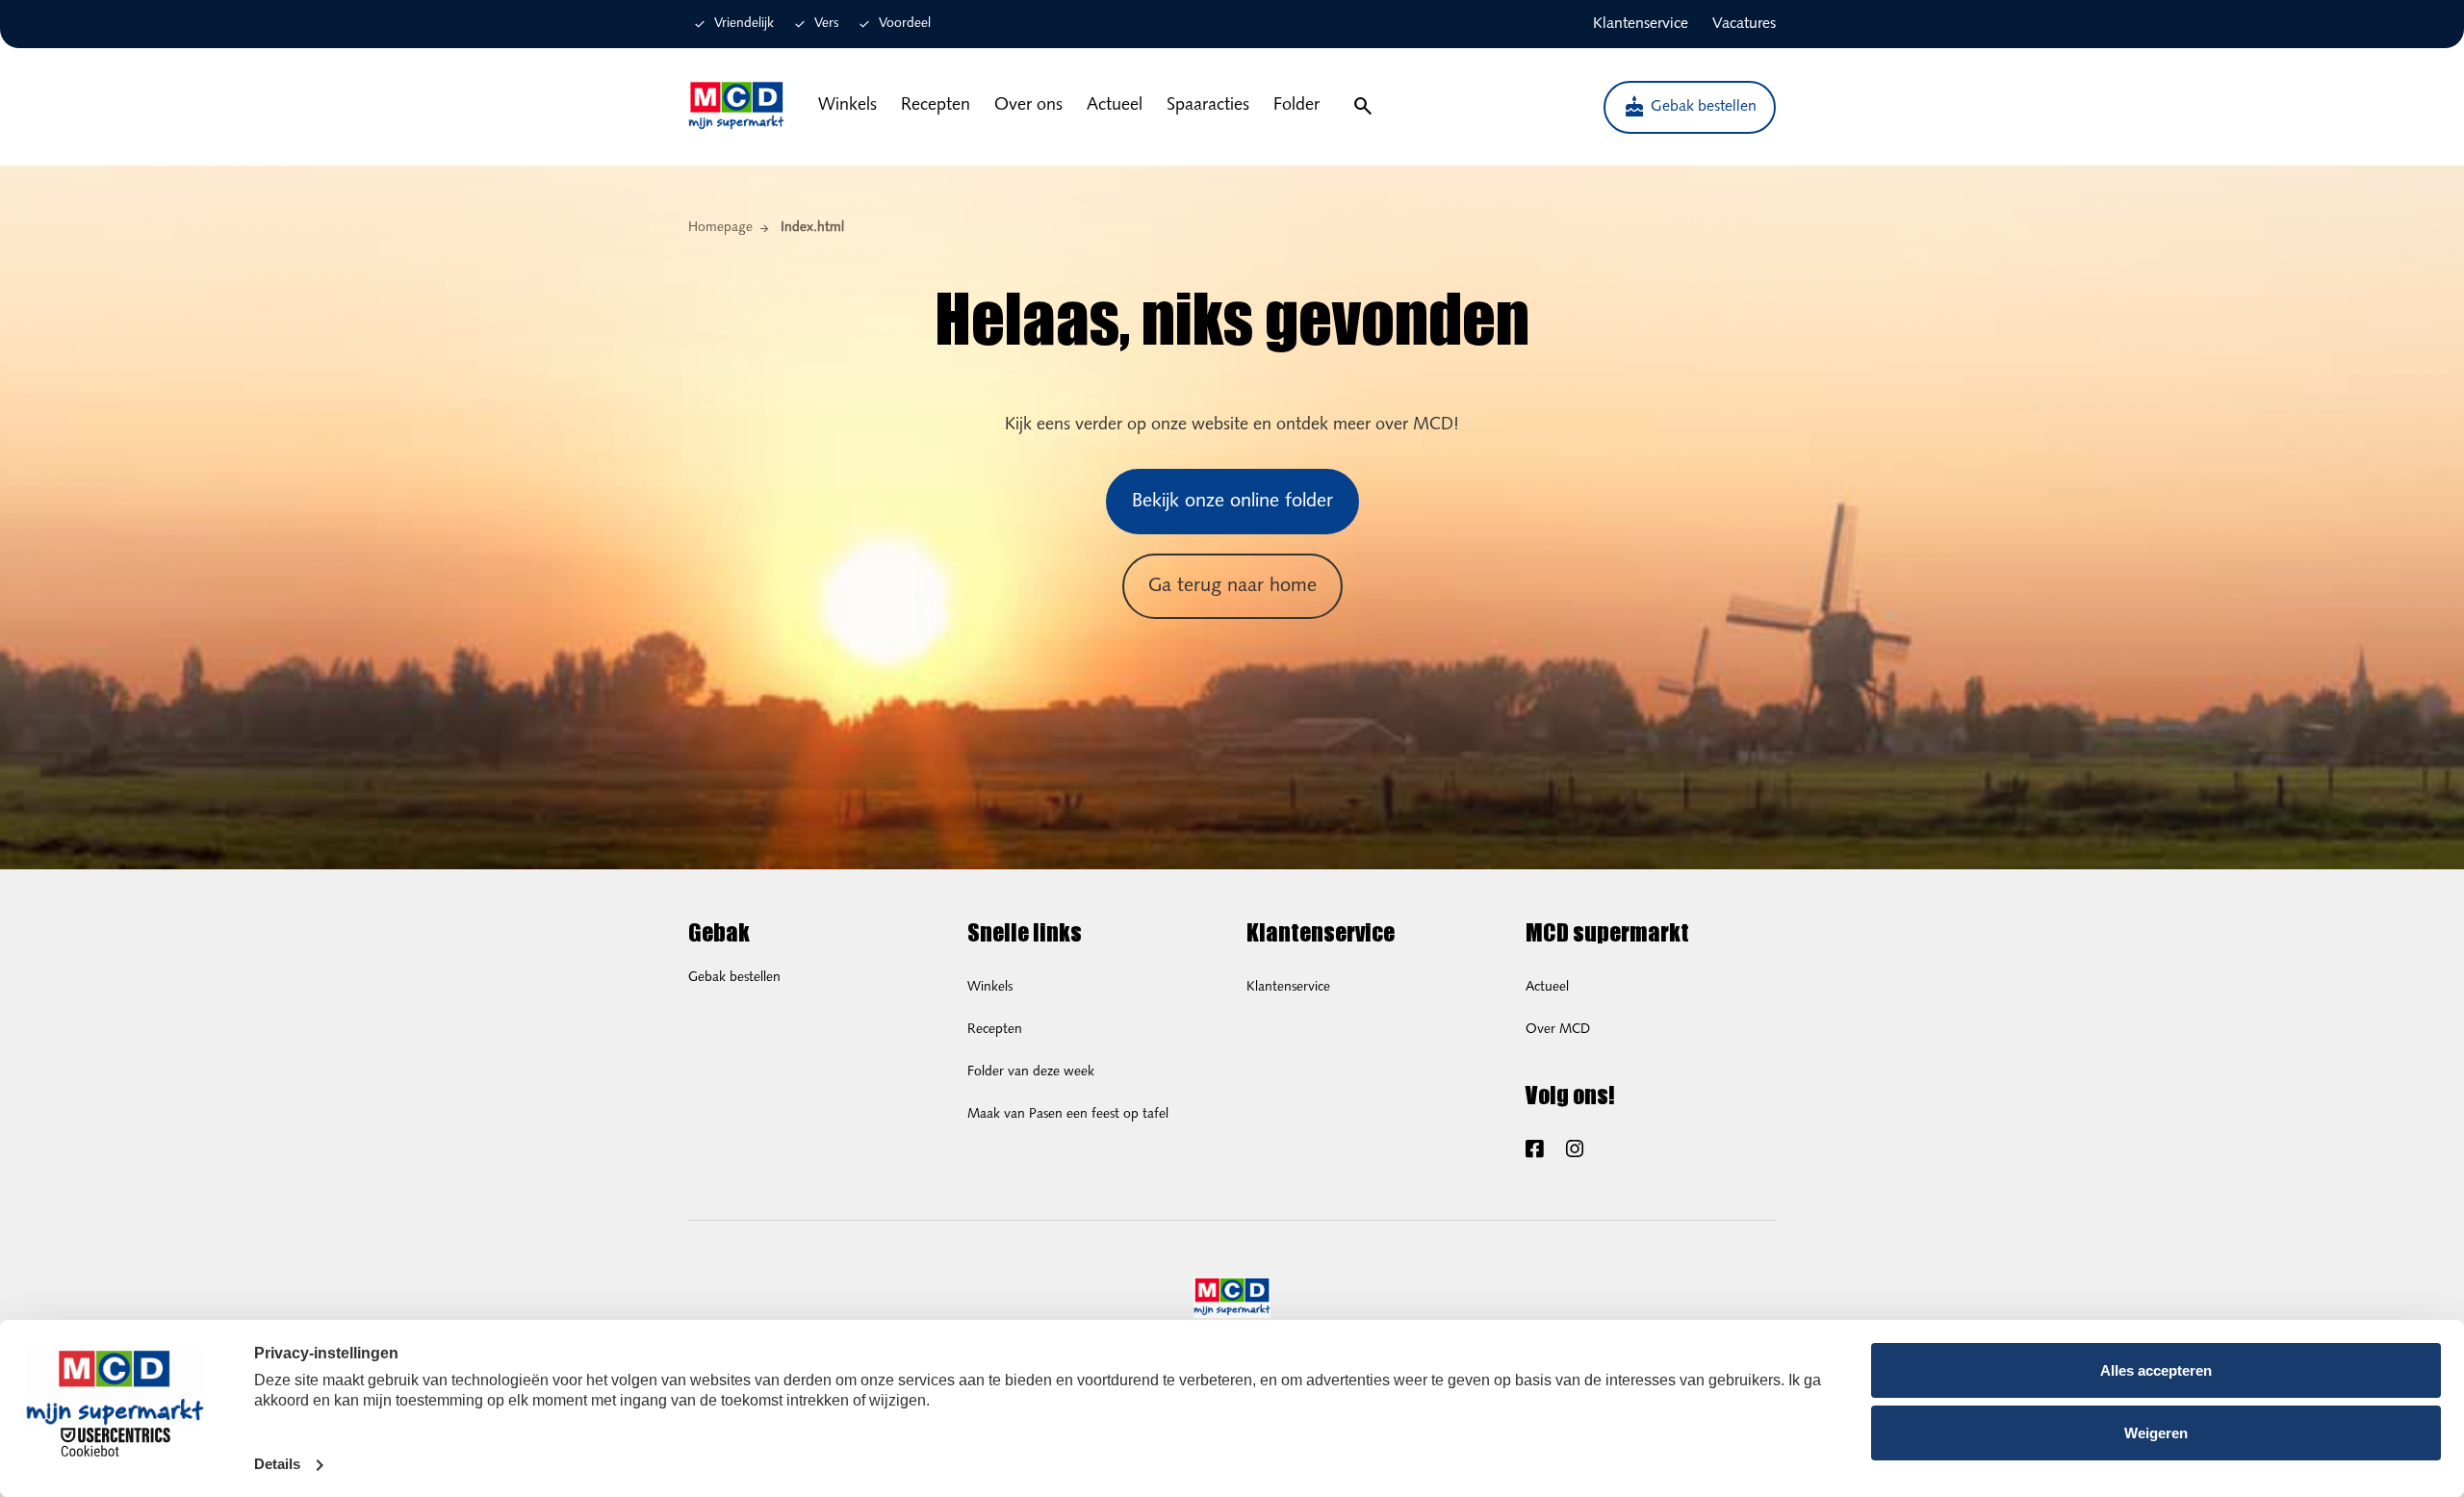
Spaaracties (1208, 106)
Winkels (847, 106)
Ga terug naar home (1232, 586)
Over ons (1028, 106)
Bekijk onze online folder (1232, 502)
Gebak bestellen (1690, 107)
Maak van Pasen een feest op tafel (1068, 1114)
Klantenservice (1288, 987)
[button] (1362, 107)
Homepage (720, 228)
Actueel (1115, 106)
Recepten (936, 106)
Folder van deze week (1031, 1072)
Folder (1296, 106)
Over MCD (1558, 1030)
